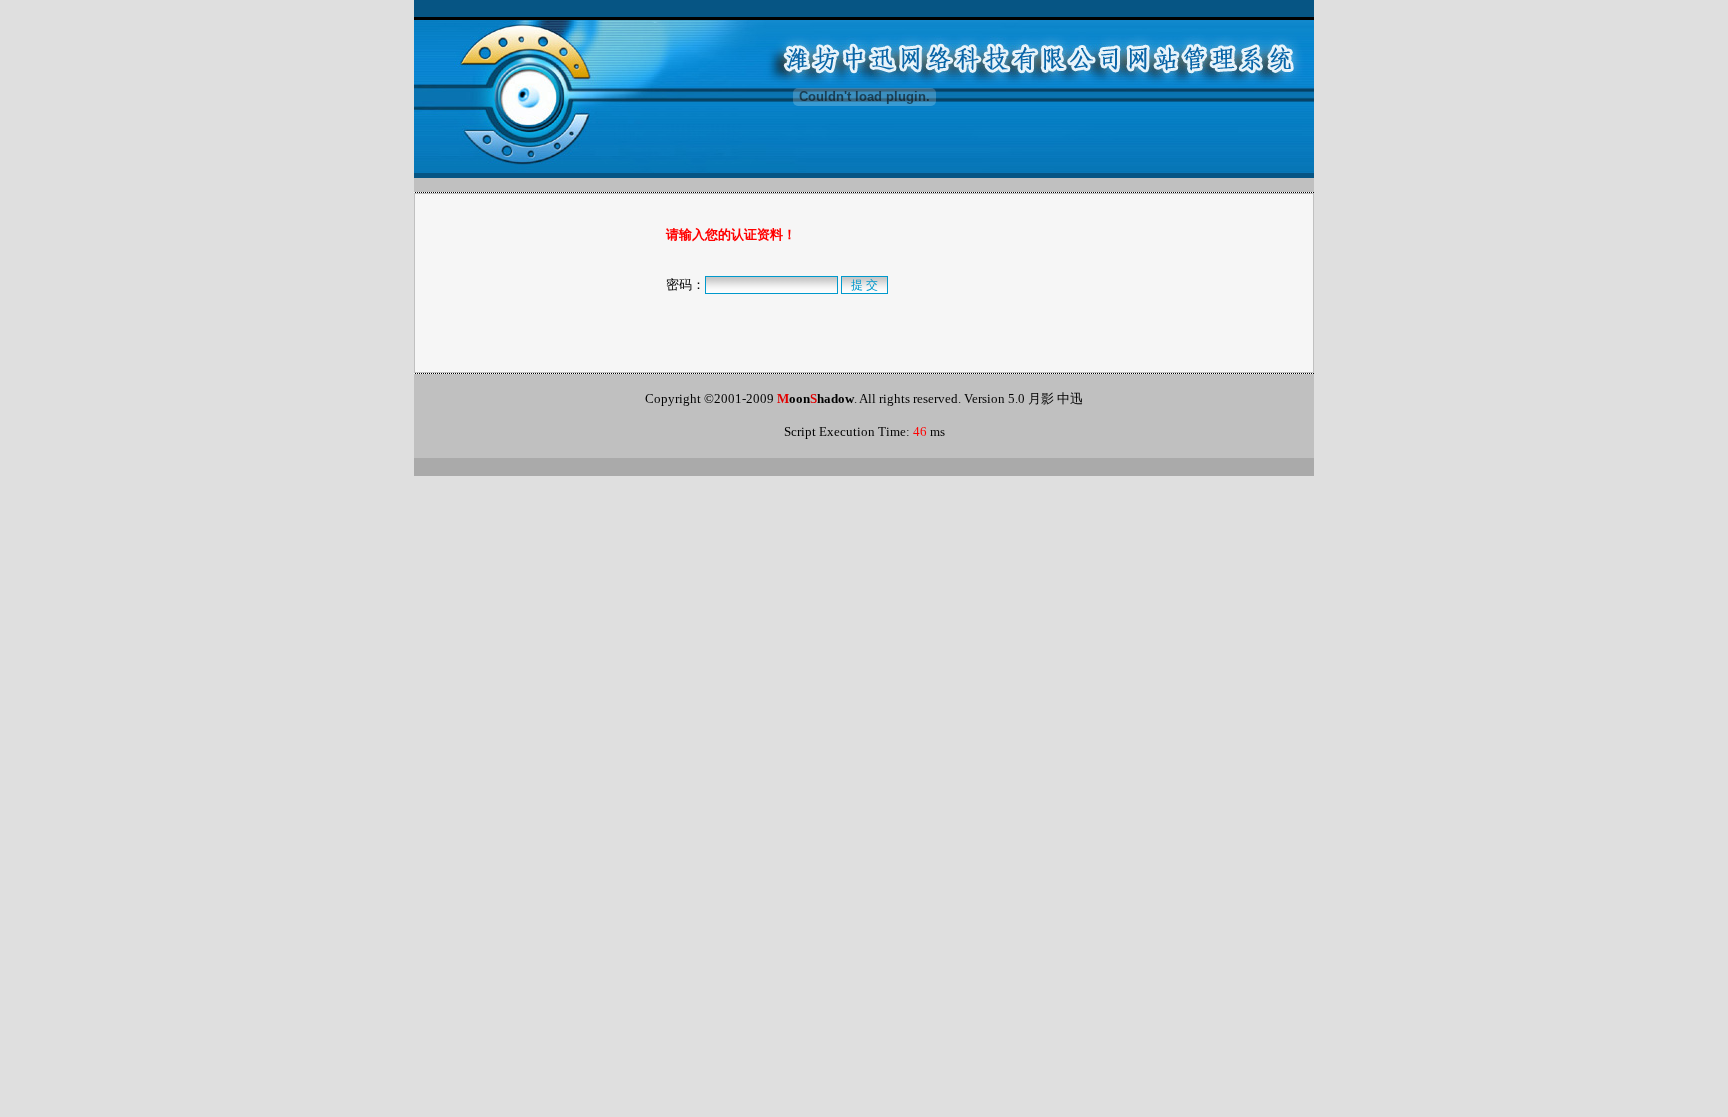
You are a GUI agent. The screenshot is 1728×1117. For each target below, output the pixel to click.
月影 (1041, 398)
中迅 (1070, 398)
